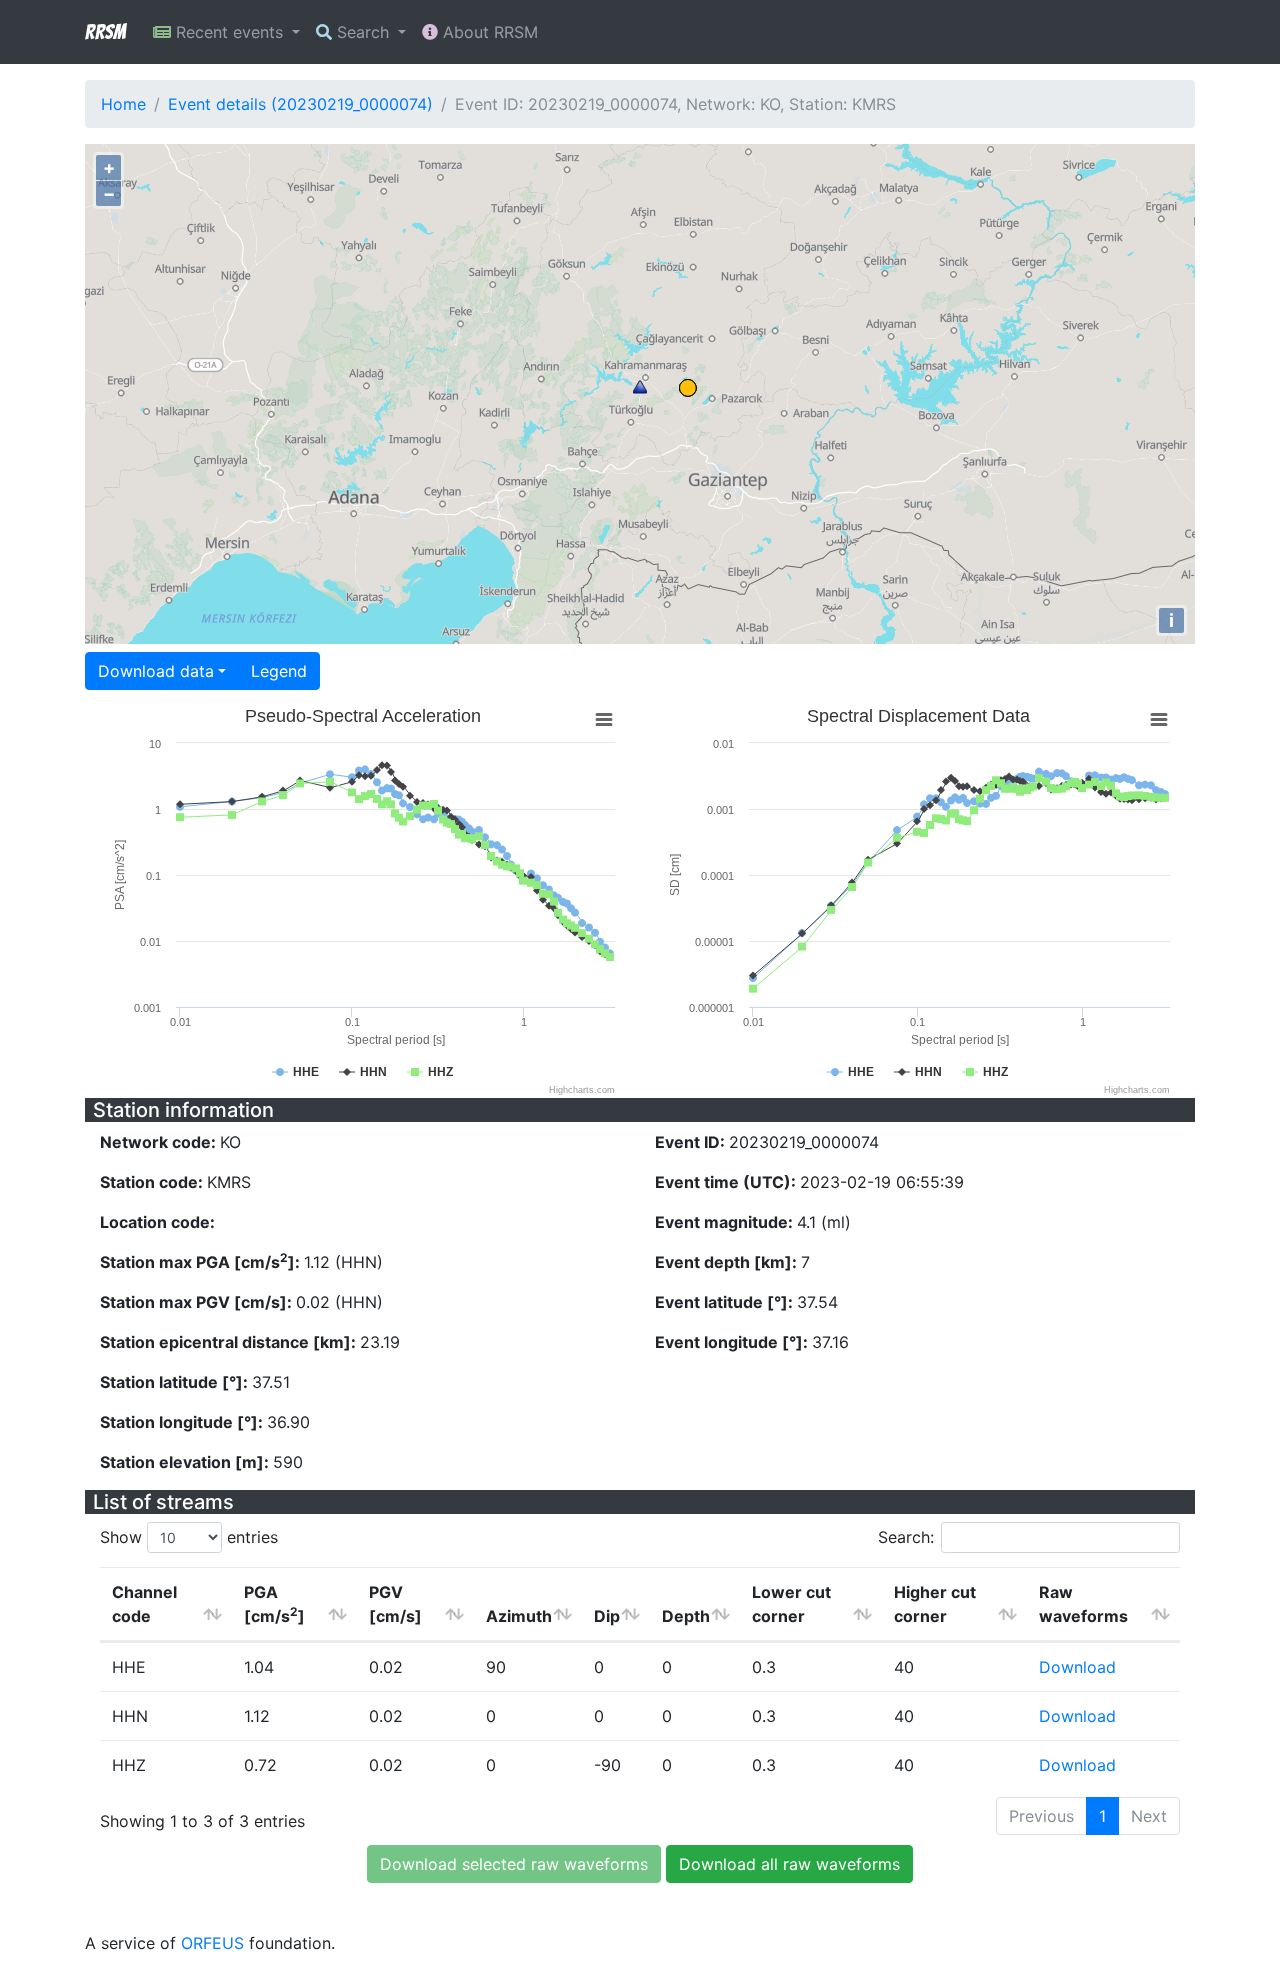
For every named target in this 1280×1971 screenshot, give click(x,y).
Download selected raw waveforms (514, 1864)
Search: (906, 1537)
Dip (607, 1616)
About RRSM (488, 32)
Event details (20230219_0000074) (300, 104)
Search (363, 32)
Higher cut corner (935, 1604)
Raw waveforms (1083, 1604)
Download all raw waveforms (789, 1864)
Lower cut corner (791, 1604)
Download (1077, 1667)
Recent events (229, 32)
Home (123, 104)
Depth (686, 1616)
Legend (279, 671)
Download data (156, 671)
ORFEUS (212, 1943)
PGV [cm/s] (395, 1604)
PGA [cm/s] (274, 1604)
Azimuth (519, 1616)
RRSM (105, 32)
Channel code (144, 1604)
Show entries (189, 1537)
